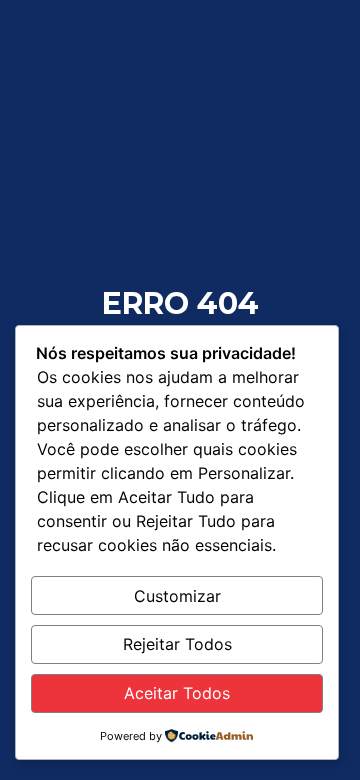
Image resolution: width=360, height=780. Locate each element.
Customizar (177, 596)
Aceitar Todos (177, 693)
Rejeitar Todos (177, 644)
